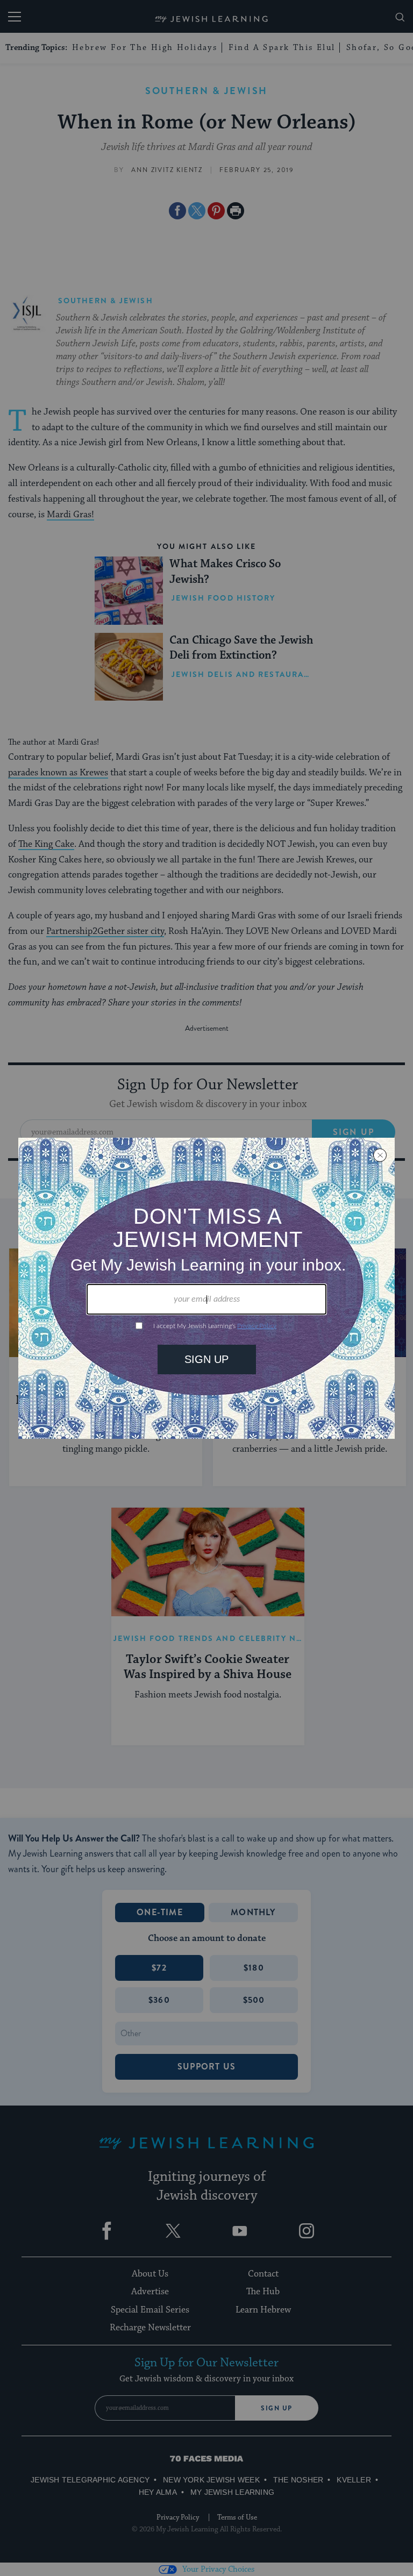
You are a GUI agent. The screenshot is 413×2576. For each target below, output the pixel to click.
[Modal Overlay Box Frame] (206, 1288)
